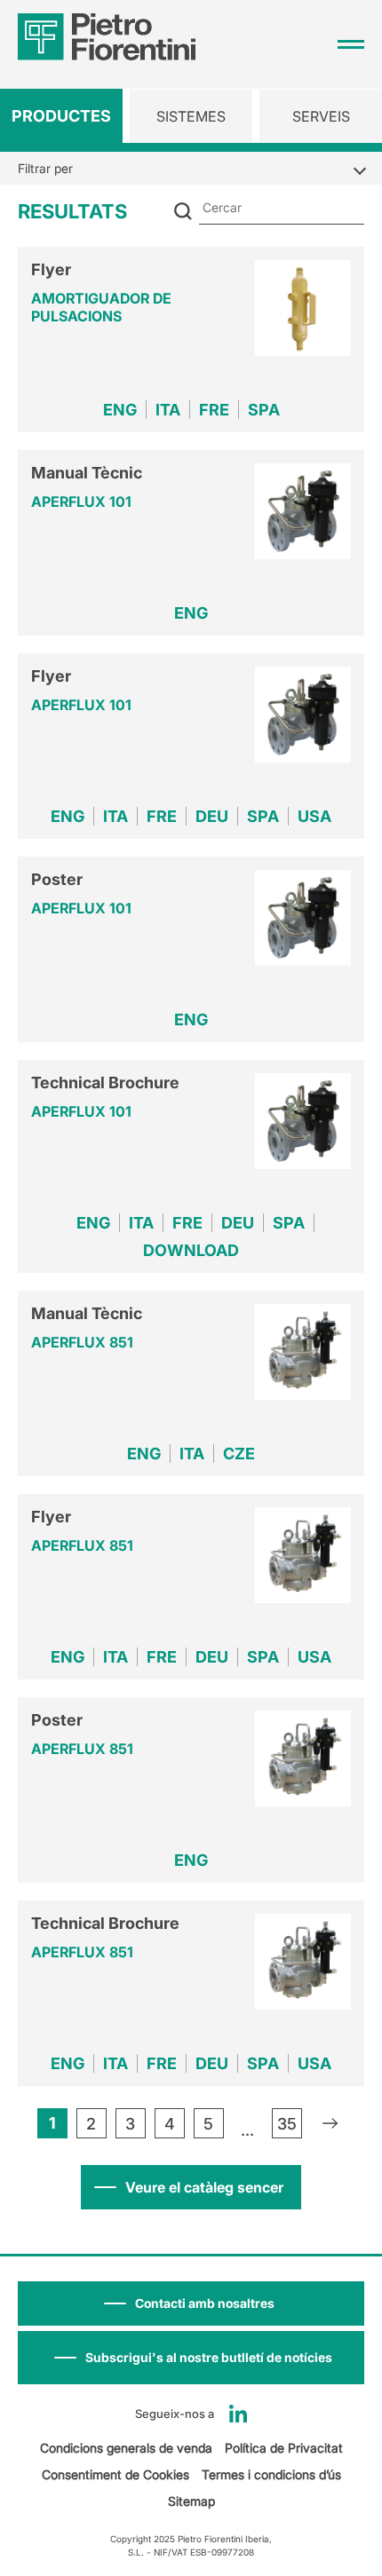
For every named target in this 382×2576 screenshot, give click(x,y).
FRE (214, 410)
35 (287, 2124)
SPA (264, 410)
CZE (239, 1454)
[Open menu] (351, 44)
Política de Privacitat (284, 2448)
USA (314, 816)
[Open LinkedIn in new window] (238, 2414)
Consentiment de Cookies (115, 2474)
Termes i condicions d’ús (271, 2474)
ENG (120, 410)
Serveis (321, 116)
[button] (191, 2358)
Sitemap (191, 2501)
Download (191, 1250)
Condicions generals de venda (126, 2448)
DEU (212, 816)
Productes (61, 116)
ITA (168, 410)
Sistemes (191, 116)
